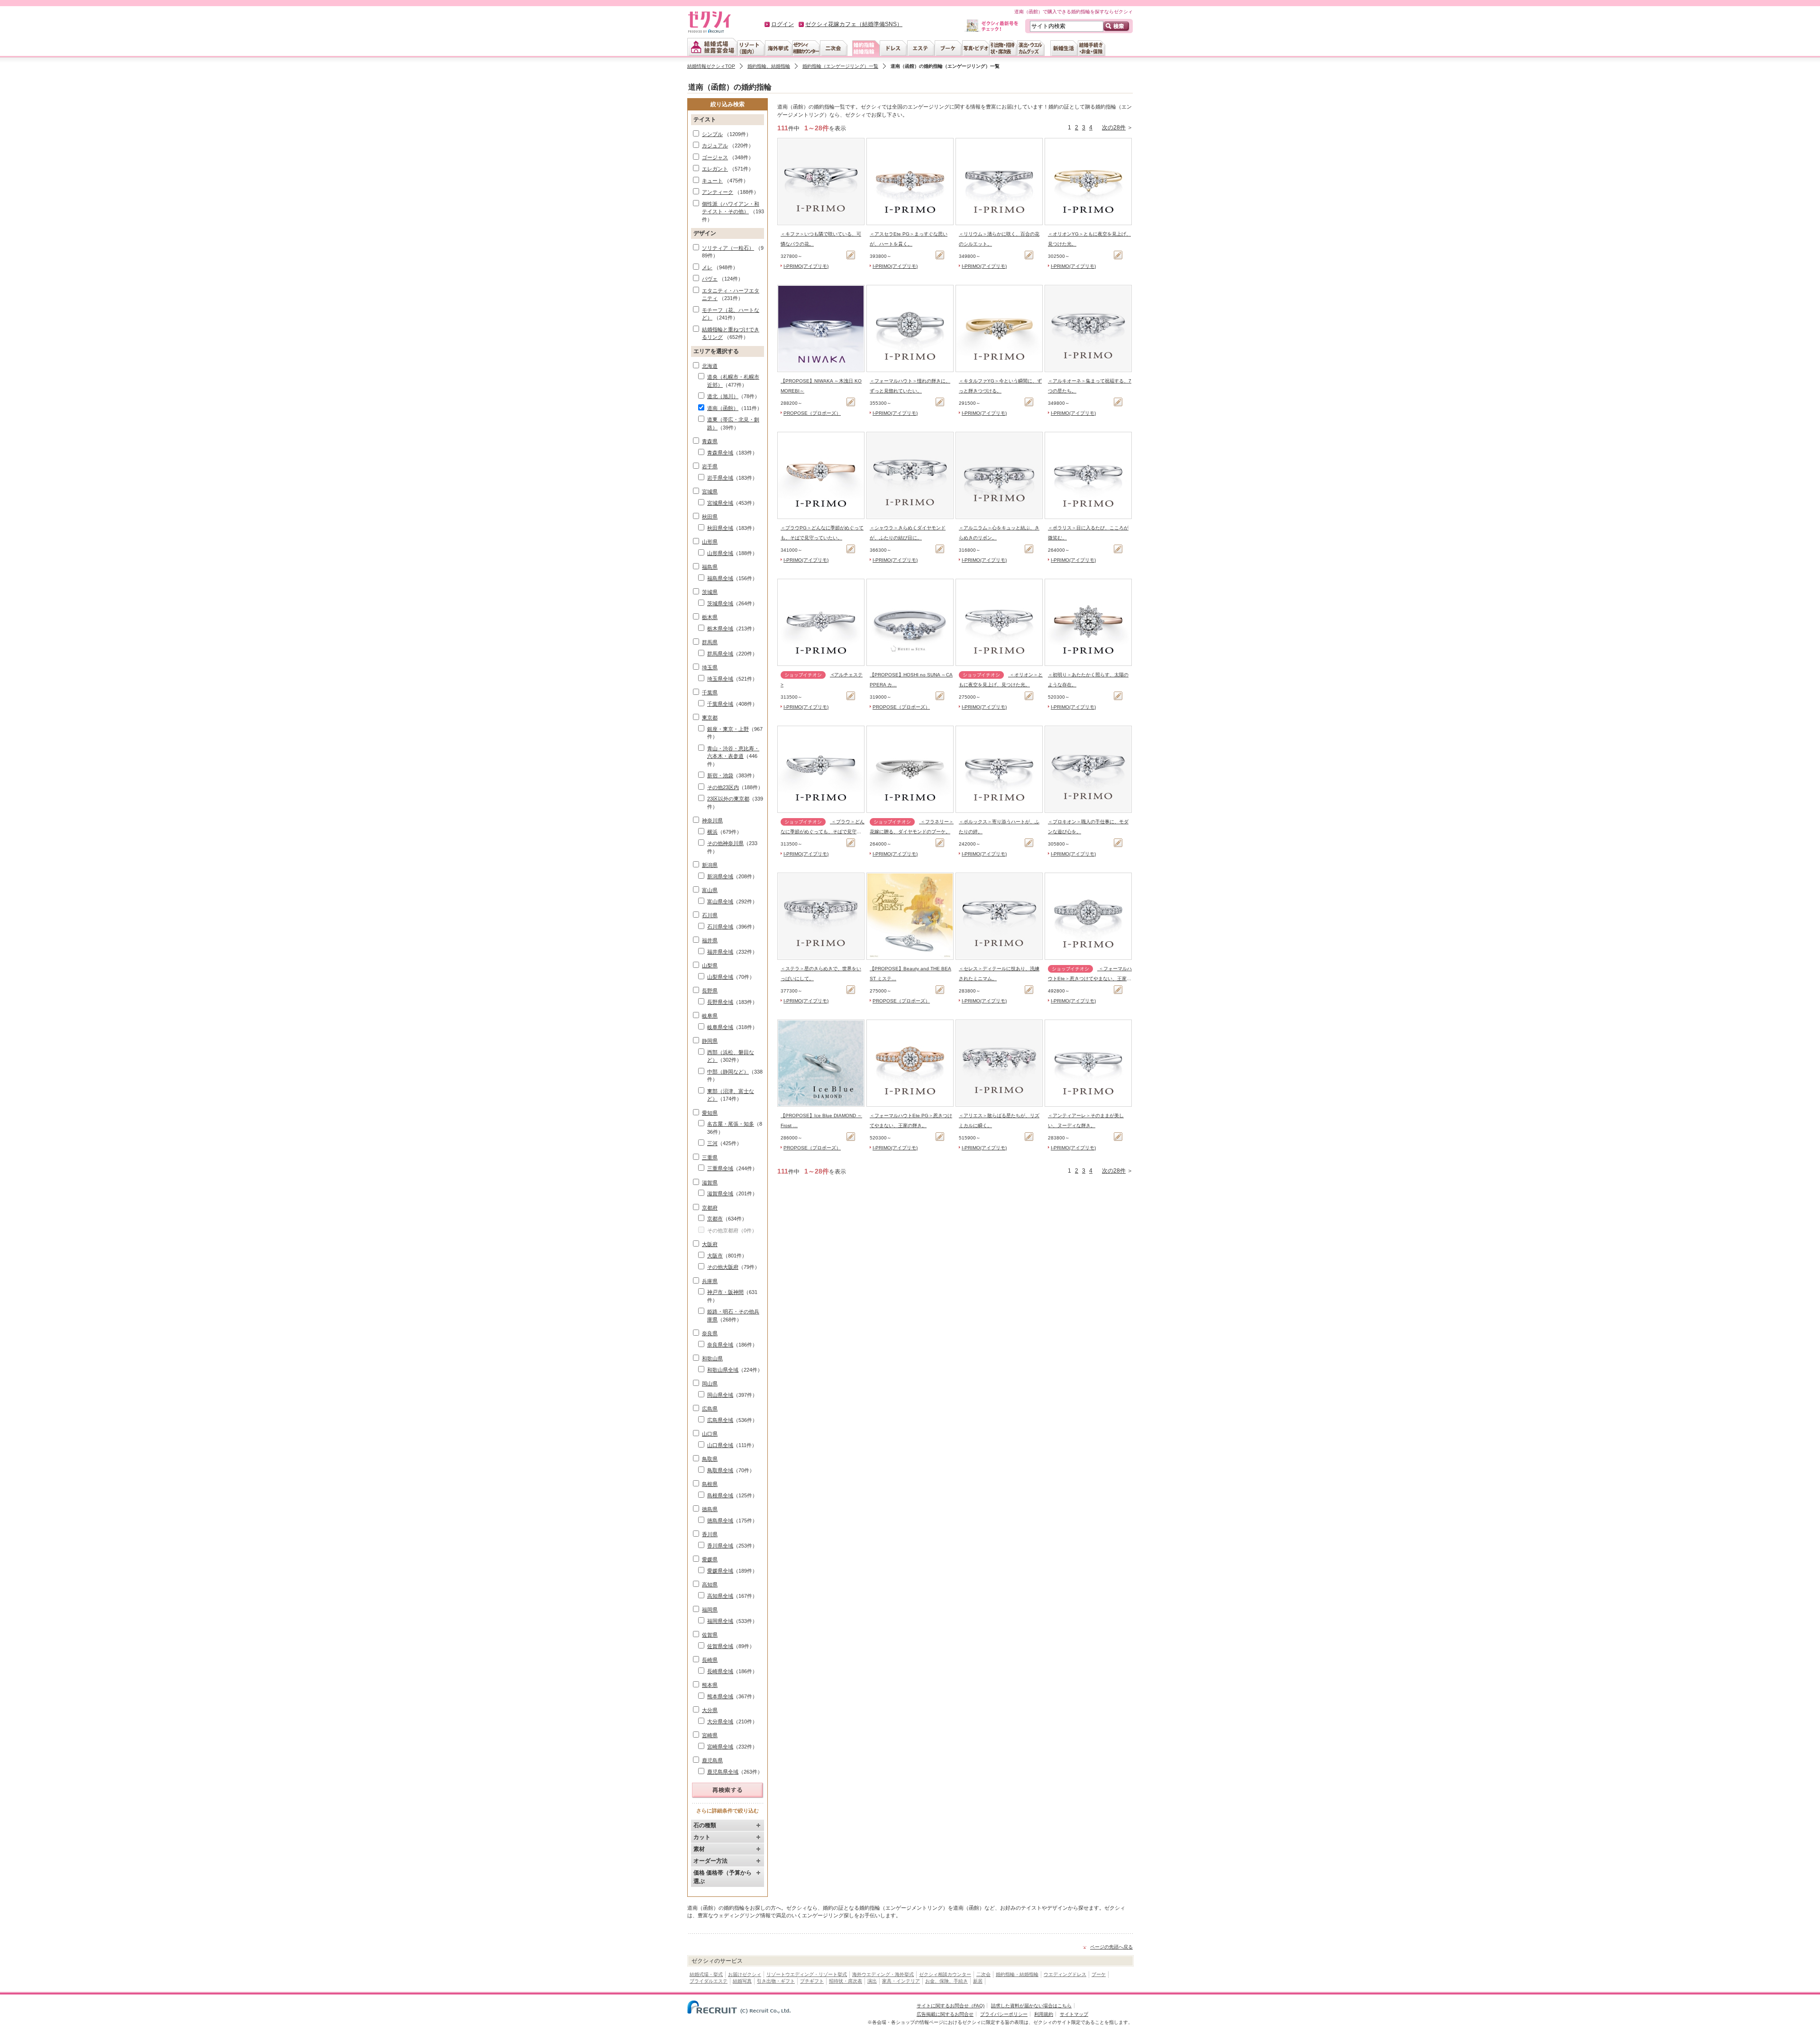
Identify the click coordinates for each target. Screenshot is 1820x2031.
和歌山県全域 (723, 1370)
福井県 (710, 940)
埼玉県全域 (720, 679)
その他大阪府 (723, 1267)
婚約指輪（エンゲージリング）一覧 (840, 66)
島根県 (710, 1484)
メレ (707, 267)
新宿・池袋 (720, 775)
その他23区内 (723, 787)
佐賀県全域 (720, 1646)
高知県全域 (720, 1596)
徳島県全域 (720, 1521)
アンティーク (718, 192)
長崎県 (710, 1660)
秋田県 (710, 517)
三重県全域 (720, 1168)
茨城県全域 (720, 603)
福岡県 (710, 1610)
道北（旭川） (723, 396)
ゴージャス (715, 157)
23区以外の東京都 (728, 799)
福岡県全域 (720, 1621)
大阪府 (710, 1244)
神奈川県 (712, 820)
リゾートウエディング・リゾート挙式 (807, 1974)
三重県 (710, 1157)
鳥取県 (710, 1459)
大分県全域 (720, 1721)
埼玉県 (710, 667)
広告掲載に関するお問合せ (945, 2014)
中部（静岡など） (728, 1072)
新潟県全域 (720, 876)
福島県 (710, 567)
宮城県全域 (720, 503)
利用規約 (1044, 2014)
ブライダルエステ (709, 1981)
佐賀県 (710, 1635)
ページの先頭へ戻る (1111, 1947)
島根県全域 (720, 1495)
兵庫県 (710, 1281)
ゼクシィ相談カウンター (945, 1974)
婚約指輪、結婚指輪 (769, 66)
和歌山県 (712, 1358)
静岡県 (710, 1041)
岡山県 (710, 1384)
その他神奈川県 (725, 843)
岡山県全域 (720, 1395)
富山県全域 (720, 902)
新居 (978, 1981)
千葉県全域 (720, 704)
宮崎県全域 (720, 1747)
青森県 (710, 441)
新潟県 (710, 865)
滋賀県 (710, 1183)
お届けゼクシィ (745, 1974)
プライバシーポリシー (1004, 2014)
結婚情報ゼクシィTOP (711, 66)
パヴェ (710, 279)
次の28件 (1114, 128)
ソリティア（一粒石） (728, 248)
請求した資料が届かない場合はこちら (1031, 2006)
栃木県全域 (720, 628)
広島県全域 (720, 1420)
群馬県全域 (720, 654)
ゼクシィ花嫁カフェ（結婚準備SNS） (854, 24)
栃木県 (710, 617)
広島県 (710, 1409)
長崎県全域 (720, 1671)
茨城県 (710, 592)
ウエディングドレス (1065, 1974)
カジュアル (715, 146)
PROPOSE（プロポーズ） (812, 413)
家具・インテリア (901, 1981)
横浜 (712, 832)
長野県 (710, 991)
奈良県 (710, 1333)
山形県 (710, 542)
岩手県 (710, 466)
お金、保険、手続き (946, 1981)
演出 (872, 1981)
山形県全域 (720, 553)
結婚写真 (742, 1981)
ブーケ (1099, 1974)
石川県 (710, 915)
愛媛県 (710, 1559)
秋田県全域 (720, 528)
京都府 (710, 1208)
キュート (712, 181)
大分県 (710, 1710)
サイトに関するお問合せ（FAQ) (951, 2006)
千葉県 (710, 692)
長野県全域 (720, 1002)
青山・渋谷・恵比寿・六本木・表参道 (733, 752)
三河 (712, 1143)
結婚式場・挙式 (706, 1974)
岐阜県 (710, 1016)
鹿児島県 (712, 1760)
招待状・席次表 (846, 1981)
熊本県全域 (720, 1696)
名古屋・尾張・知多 (731, 1124)
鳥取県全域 (720, 1470)
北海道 (710, 366)
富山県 (710, 890)
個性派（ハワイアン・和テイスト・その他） (731, 208)
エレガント (715, 169)
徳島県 (710, 1509)
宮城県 (710, 492)
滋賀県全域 (720, 1193)
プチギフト (812, 1981)
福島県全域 (720, 578)
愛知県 (710, 1113)
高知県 (710, 1585)
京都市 (715, 1219)
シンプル (712, 134)
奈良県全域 (720, 1345)
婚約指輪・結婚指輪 (1017, 1974)
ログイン (783, 24)
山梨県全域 (720, 977)
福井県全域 (720, 952)
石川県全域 (720, 927)
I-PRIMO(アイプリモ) (806, 266)
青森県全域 (720, 453)
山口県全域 (720, 1445)
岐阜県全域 (720, 1027)
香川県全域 (720, 1546)
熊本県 (710, 1685)
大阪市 (715, 1256)
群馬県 (710, 642)
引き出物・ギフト (776, 1981)
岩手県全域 (720, 478)
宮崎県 (710, 1735)
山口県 (710, 1434)
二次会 (983, 1974)
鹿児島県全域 (723, 1772)
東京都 (710, 718)
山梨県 (710, 965)
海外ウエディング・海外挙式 (883, 1974)
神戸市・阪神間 (725, 1292)
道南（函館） (723, 408)
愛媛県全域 (720, 1571)
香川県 (710, 1534)
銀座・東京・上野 (728, 729)
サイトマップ (1074, 2014)
